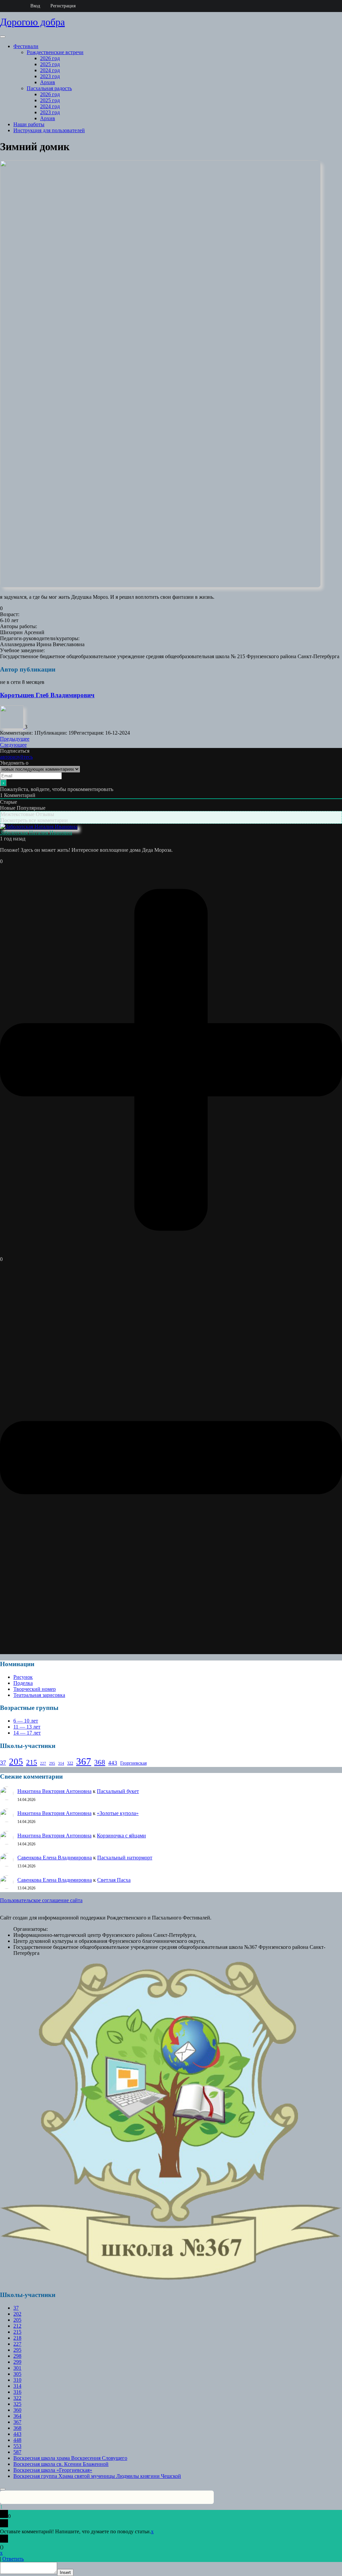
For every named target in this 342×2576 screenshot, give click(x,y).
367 (84, 1761)
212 (17, 2326)
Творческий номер (35, 1689)
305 (17, 2374)
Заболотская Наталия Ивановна (36, 833)
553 (17, 2446)
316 (17, 2392)
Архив (48, 82)
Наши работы (29, 124)
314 (61, 1763)
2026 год (50, 58)
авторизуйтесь (16, 757)
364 (17, 2416)
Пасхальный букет (118, 1791)
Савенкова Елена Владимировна (55, 1858)
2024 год (50, 70)
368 (100, 1762)
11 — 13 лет (27, 1727)
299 (17, 2362)
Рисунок (23, 1677)
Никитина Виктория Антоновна (54, 1791)
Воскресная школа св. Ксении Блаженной (61, 2464)
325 (17, 2404)
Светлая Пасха (114, 1880)
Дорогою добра (32, 22)
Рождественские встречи (55, 52)
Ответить (13, 2559)
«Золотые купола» (118, 1813)
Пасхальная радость (49, 88)
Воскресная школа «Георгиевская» (53, 2470)
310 (17, 2380)
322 (70, 1763)
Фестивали (26, 46)
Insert (65, 2572)
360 (17, 2410)
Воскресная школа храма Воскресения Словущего (70, 2458)
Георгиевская (133, 1763)
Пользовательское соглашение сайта (41, 1900)
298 (17, 2356)
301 (17, 2368)
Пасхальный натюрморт (125, 1858)
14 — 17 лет (27, 1733)
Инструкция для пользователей (49, 130)
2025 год (50, 64)
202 (17, 2314)
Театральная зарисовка (39, 1695)
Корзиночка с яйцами (121, 1836)
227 (43, 1763)
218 (17, 2338)
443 (113, 1763)
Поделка (23, 1683)
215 (32, 1762)
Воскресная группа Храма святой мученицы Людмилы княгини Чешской (97, 2476)
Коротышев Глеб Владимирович (47, 695)
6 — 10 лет (26, 1721)
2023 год (50, 76)
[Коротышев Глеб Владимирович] (12, 727)
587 (17, 2452)
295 (52, 1763)
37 (3, 1763)
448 (17, 2440)
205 (16, 1762)
